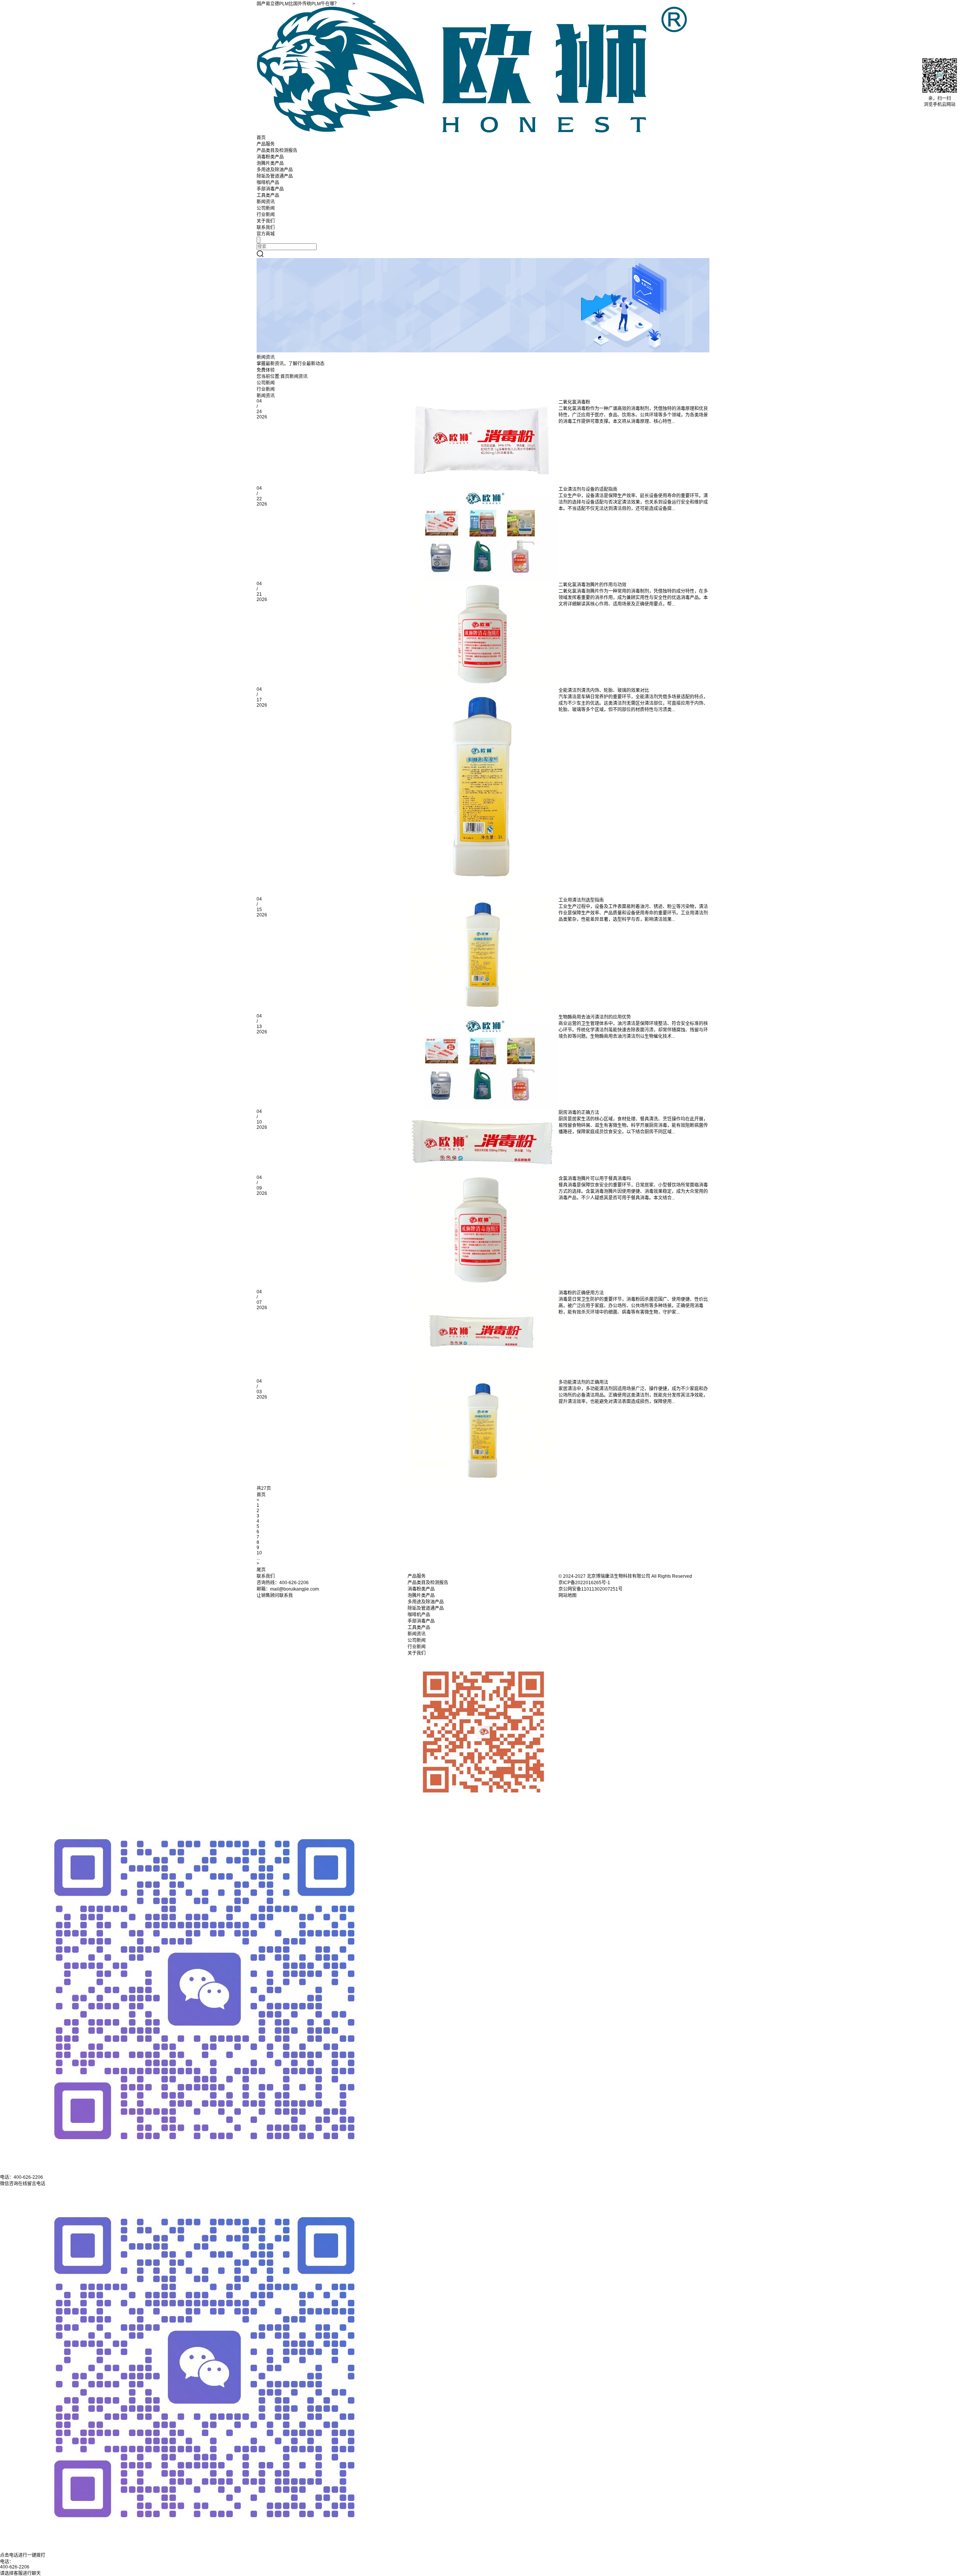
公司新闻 (266, 208)
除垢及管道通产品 (275, 176)
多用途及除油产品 (275, 170)
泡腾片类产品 (270, 163)
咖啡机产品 (268, 183)
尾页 (261, 1570)
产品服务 (266, 144)
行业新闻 (266, 215)
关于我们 (266, 221)
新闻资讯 (266, 202)
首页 (261, 138)
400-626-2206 (15, 2567)
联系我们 (266, 227)
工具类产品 (268, 195)
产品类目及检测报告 (277, 151)
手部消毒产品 (270, 189)
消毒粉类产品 (270, 157)
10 (259, 1553)
